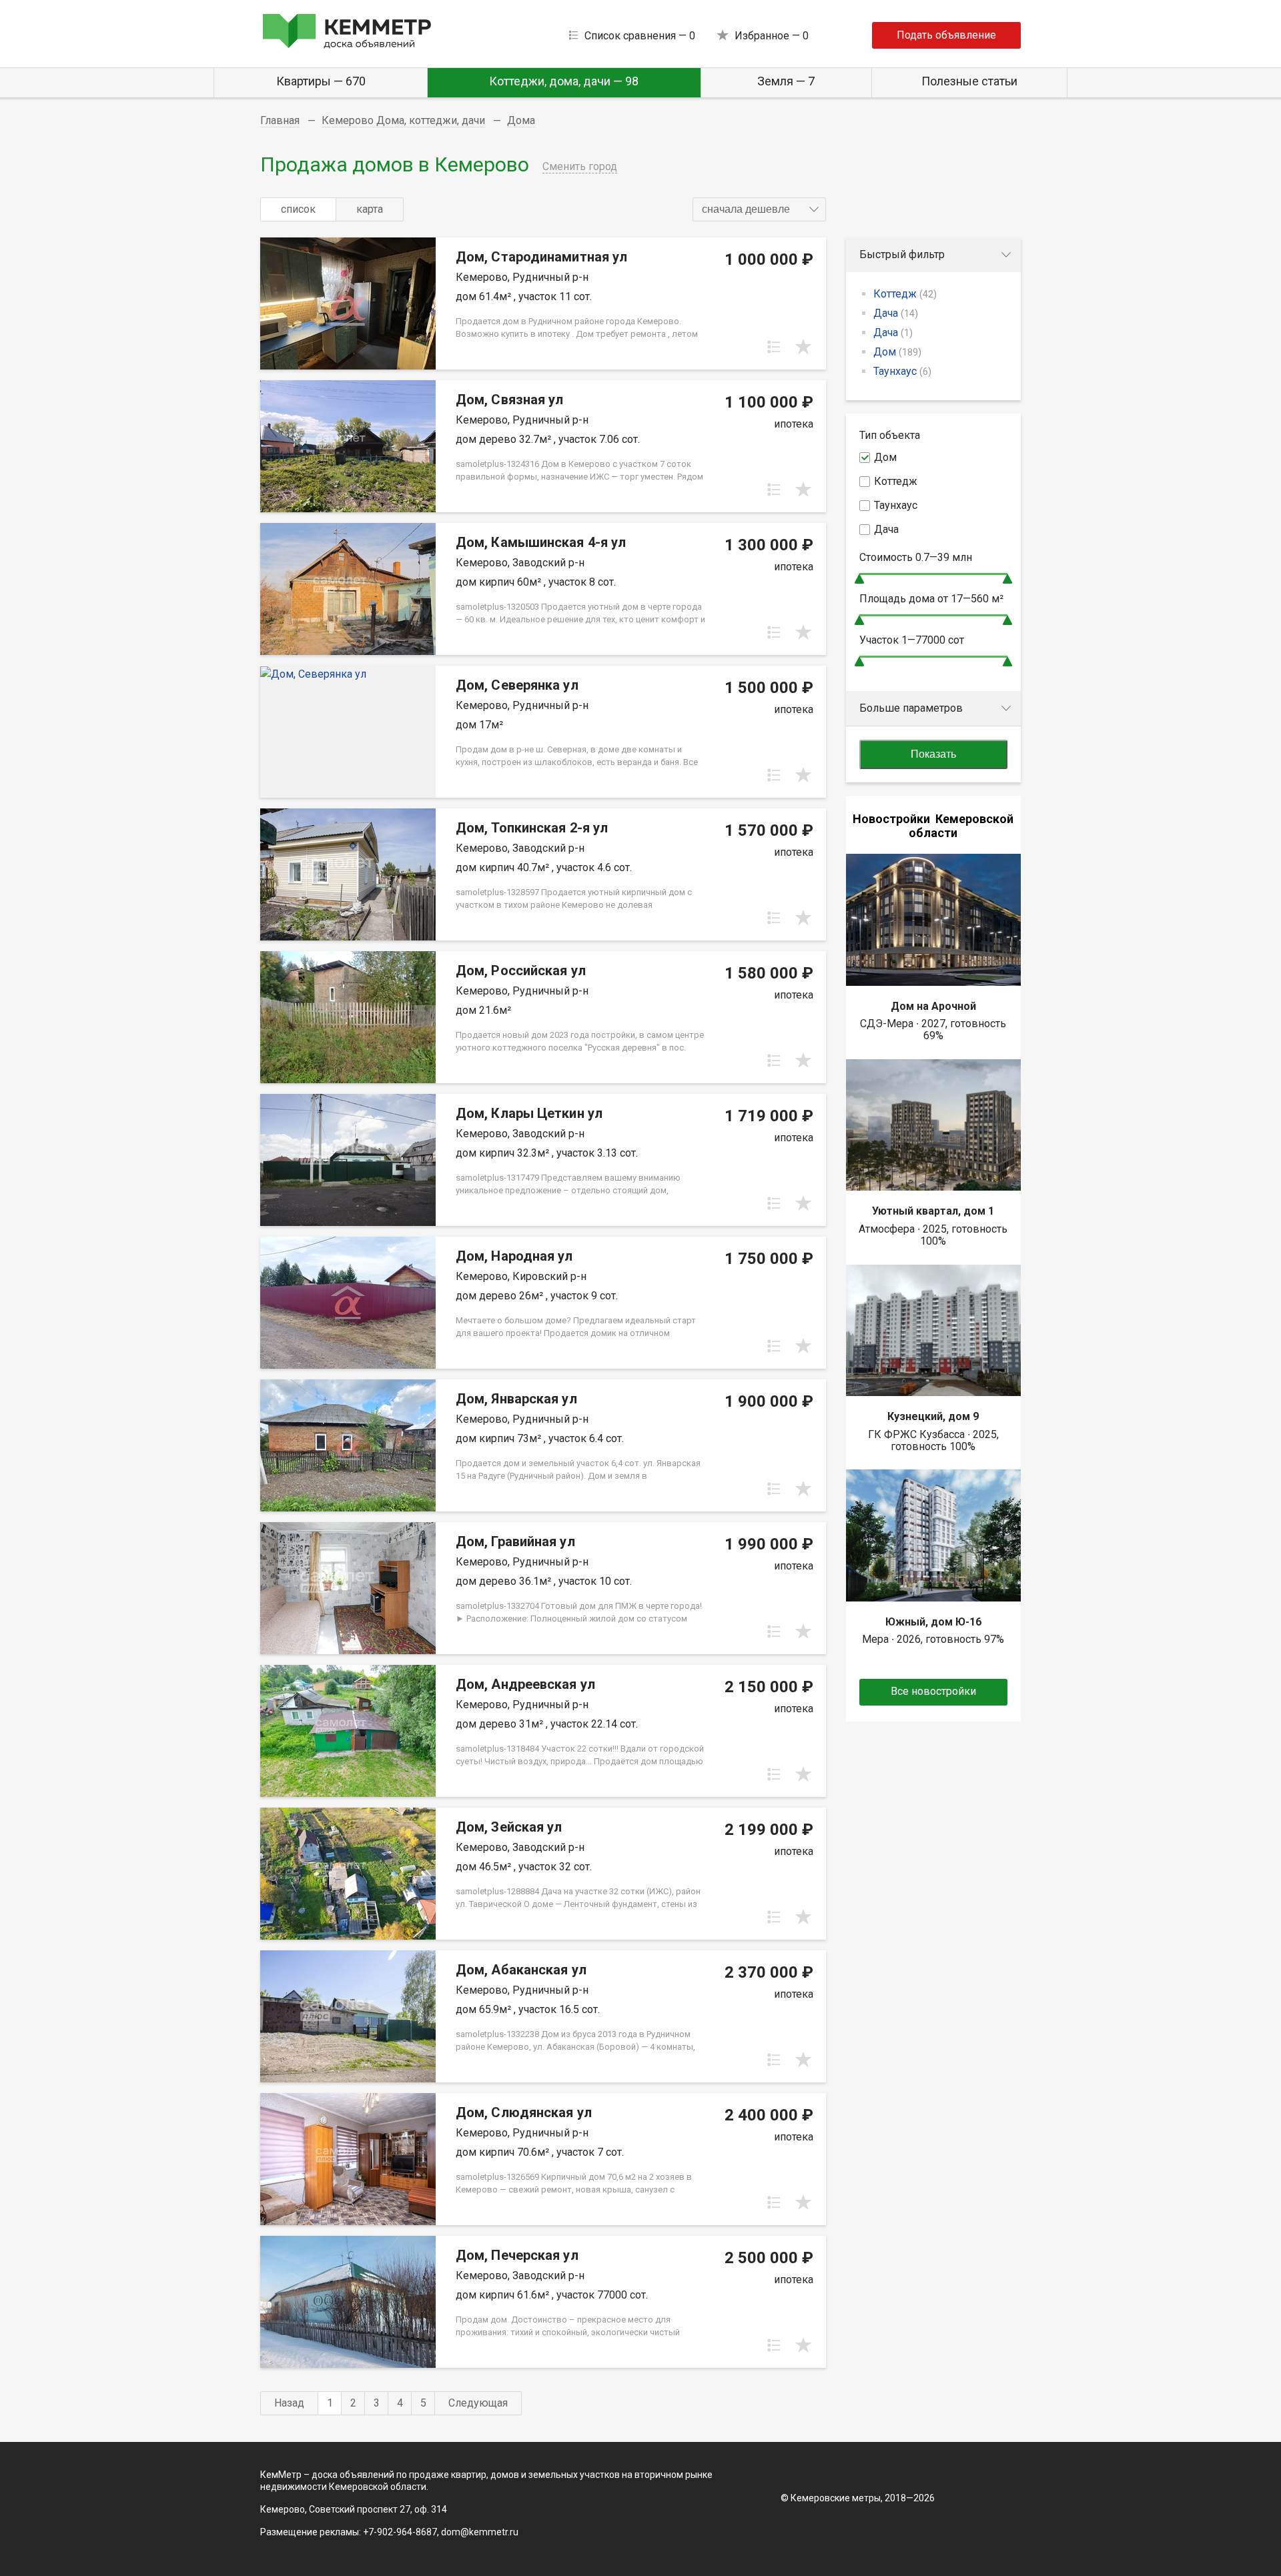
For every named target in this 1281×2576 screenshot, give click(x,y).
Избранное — (772, 36)
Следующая (478, 2403)
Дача (896, 313)
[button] (759, 209)
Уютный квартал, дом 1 (933, 1211)
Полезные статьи (969, 81)
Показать (933, 754)
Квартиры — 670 (321, 81)
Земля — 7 (786, 81)
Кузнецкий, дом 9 (933, 1416)
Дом (897, 352)
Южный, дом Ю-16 (933, 1622)
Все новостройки (933, 1691)
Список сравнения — (640, 36)
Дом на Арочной (933, 1006)
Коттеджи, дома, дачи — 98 (564, 81)
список (298, 209)
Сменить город (580, 166)
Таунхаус (902, 371)
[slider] (859, 579)
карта (370, 209)
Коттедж (905, 294)
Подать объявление (946, 35)
